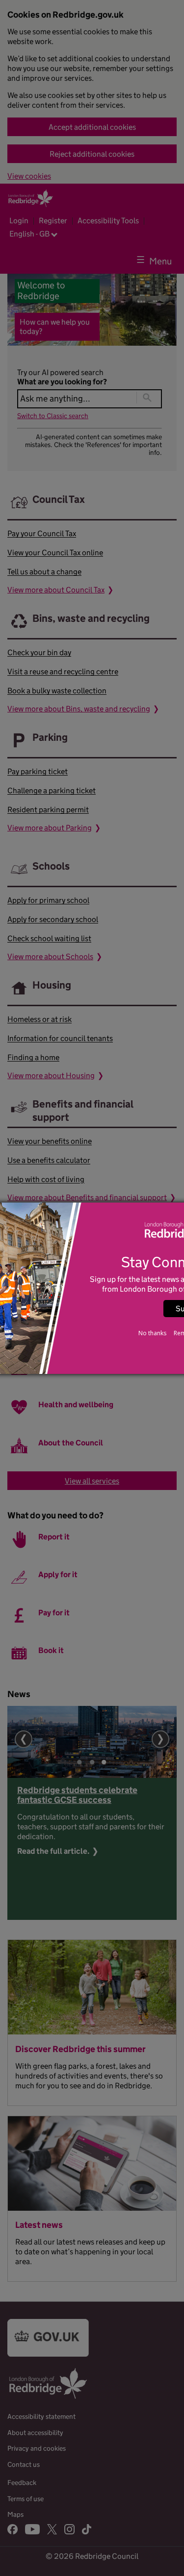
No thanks (152, 1333)
